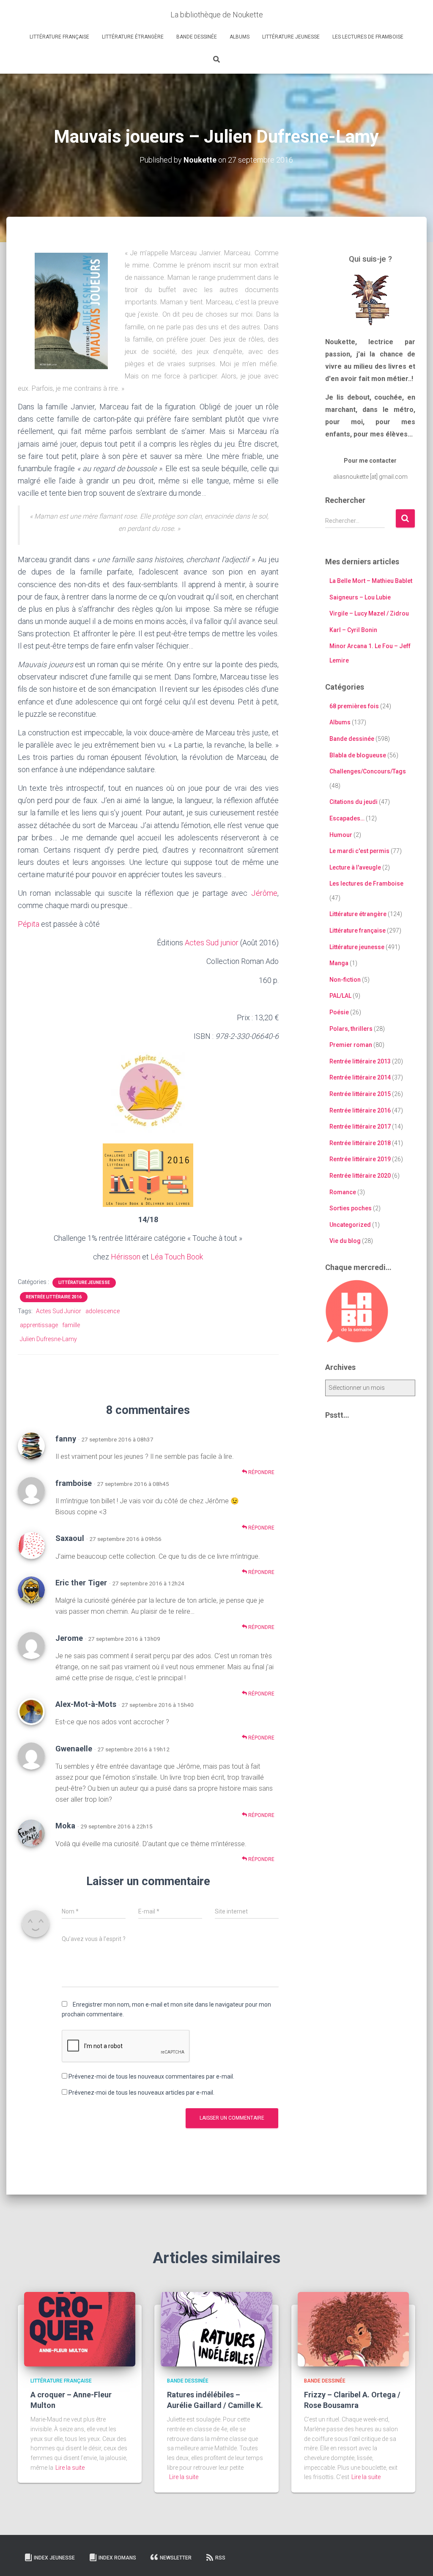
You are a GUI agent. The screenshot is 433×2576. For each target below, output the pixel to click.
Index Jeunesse (54, 2558)
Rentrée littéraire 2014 (360, 1077)
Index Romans (117, 2558)
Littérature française (59, 37)
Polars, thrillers (351, 1029)
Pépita (29, 924)
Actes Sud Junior (59, 1311)
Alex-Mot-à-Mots (86, 1704)
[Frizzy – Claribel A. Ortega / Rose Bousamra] (353, 2328)
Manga (339, 963)
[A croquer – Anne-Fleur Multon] (80, 2328)
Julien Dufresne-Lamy (48, 1339)
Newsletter (176, 2558)
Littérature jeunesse (291, 37)
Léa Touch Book (177, 1257)
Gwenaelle (74, 1749)
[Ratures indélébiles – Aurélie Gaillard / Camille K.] (216, 2328)
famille (71, 1325)
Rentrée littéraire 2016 (54, 1297)
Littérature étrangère (133, 37)
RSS (220, 2558)
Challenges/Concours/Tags (368, 771)
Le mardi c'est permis (359, 851)
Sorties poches (351, 1208)
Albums (240, 37)
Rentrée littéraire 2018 (360, 1143)
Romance (343, 1192)
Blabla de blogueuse (358, 755)
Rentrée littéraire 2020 (360, 1176)
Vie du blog (345, 1241)
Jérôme (264, 893)
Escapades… (347, 818)
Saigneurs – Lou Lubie (360, 597)
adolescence (103, 1311)
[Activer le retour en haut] (416, 2559)
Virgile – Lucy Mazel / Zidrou (369, 613)
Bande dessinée (197, 37)
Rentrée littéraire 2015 (360, 1094)
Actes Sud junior (212, 943)
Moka (65, 1826)
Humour (341, 835)
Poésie (339, 1012)
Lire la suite (70, 2468)
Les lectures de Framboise (368, 37)
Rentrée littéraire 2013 (360, 1061)
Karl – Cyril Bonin (353, 630)
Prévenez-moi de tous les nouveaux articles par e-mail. (141, 2093)
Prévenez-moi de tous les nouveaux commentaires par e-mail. (151, 2076)
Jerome (69, 1638)
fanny (66, 1439)
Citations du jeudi (354, 802)
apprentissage (39, 1325)
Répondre (261, 1472)
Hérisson (126, 1257)
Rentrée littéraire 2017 (360, 1126)
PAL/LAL (340, 996)
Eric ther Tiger (81, 1583)
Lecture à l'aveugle (355, 867)
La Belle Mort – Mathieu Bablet (371, 581)
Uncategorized (350, 1225)
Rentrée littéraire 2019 (360, 1159)
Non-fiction (345, 980)
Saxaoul (70, 1538)
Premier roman (351, 1045)
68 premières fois (354, 706)
